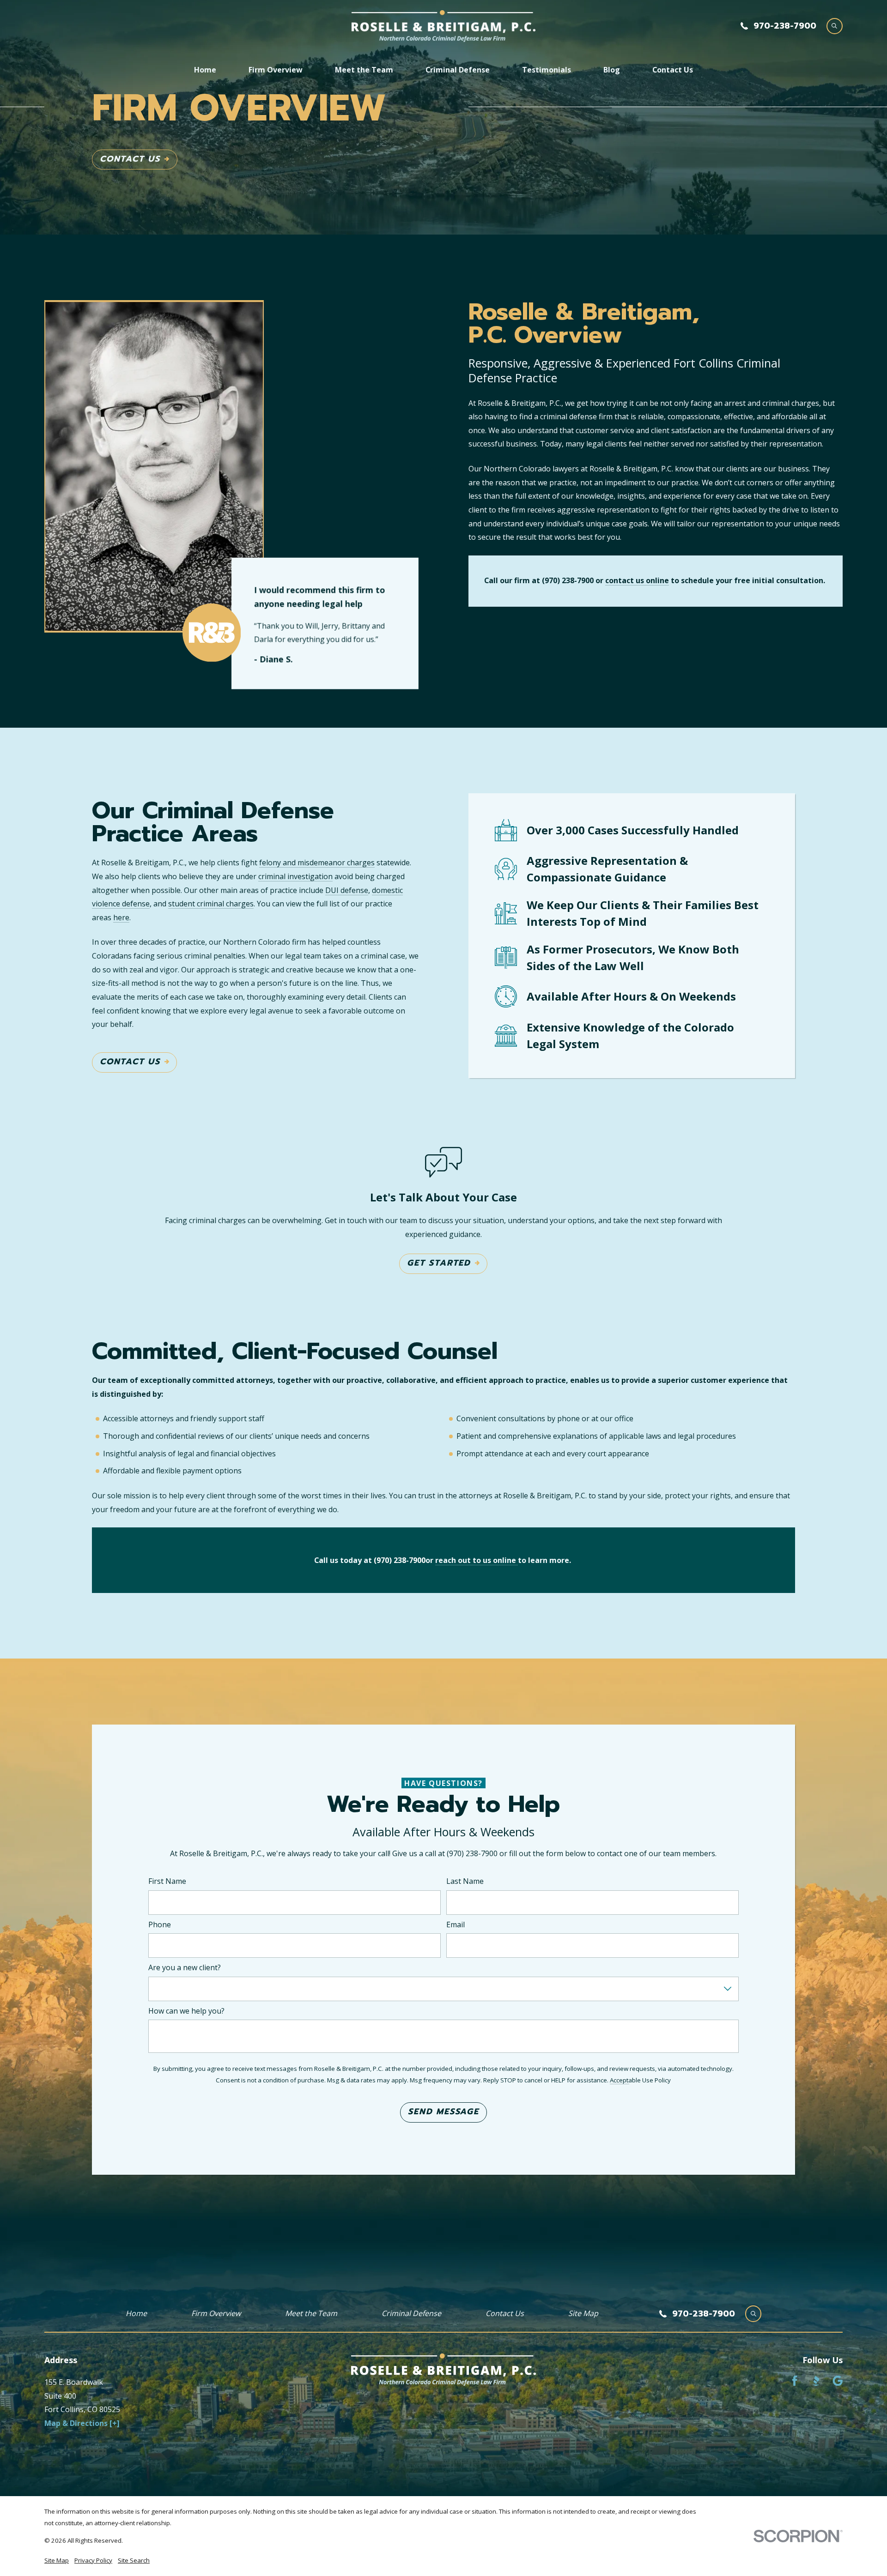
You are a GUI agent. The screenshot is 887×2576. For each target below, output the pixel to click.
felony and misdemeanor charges (317, 863)
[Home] (443, 26)
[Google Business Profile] (838, 2381)
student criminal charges (211, 904)
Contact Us (130, 159)
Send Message (443, 2111)
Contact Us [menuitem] (673, 70)
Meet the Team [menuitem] (364, 70)
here (121, 917)
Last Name (465, 1881)
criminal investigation (295, 876)
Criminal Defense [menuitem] (458, 70)
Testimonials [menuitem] (547, 70)
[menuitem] (57, 2561)
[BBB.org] (816, 2381)
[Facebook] (795, 2381)
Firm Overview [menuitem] (276, 70)
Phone (160, 1924)
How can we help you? (186, 2011)
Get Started (439, 1263)
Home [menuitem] (205, 70)
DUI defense (347, 890)
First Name (167, 1881)
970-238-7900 (785, 26)
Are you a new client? (185, 1968)
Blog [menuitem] (612, 70)
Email (456, 1924)
